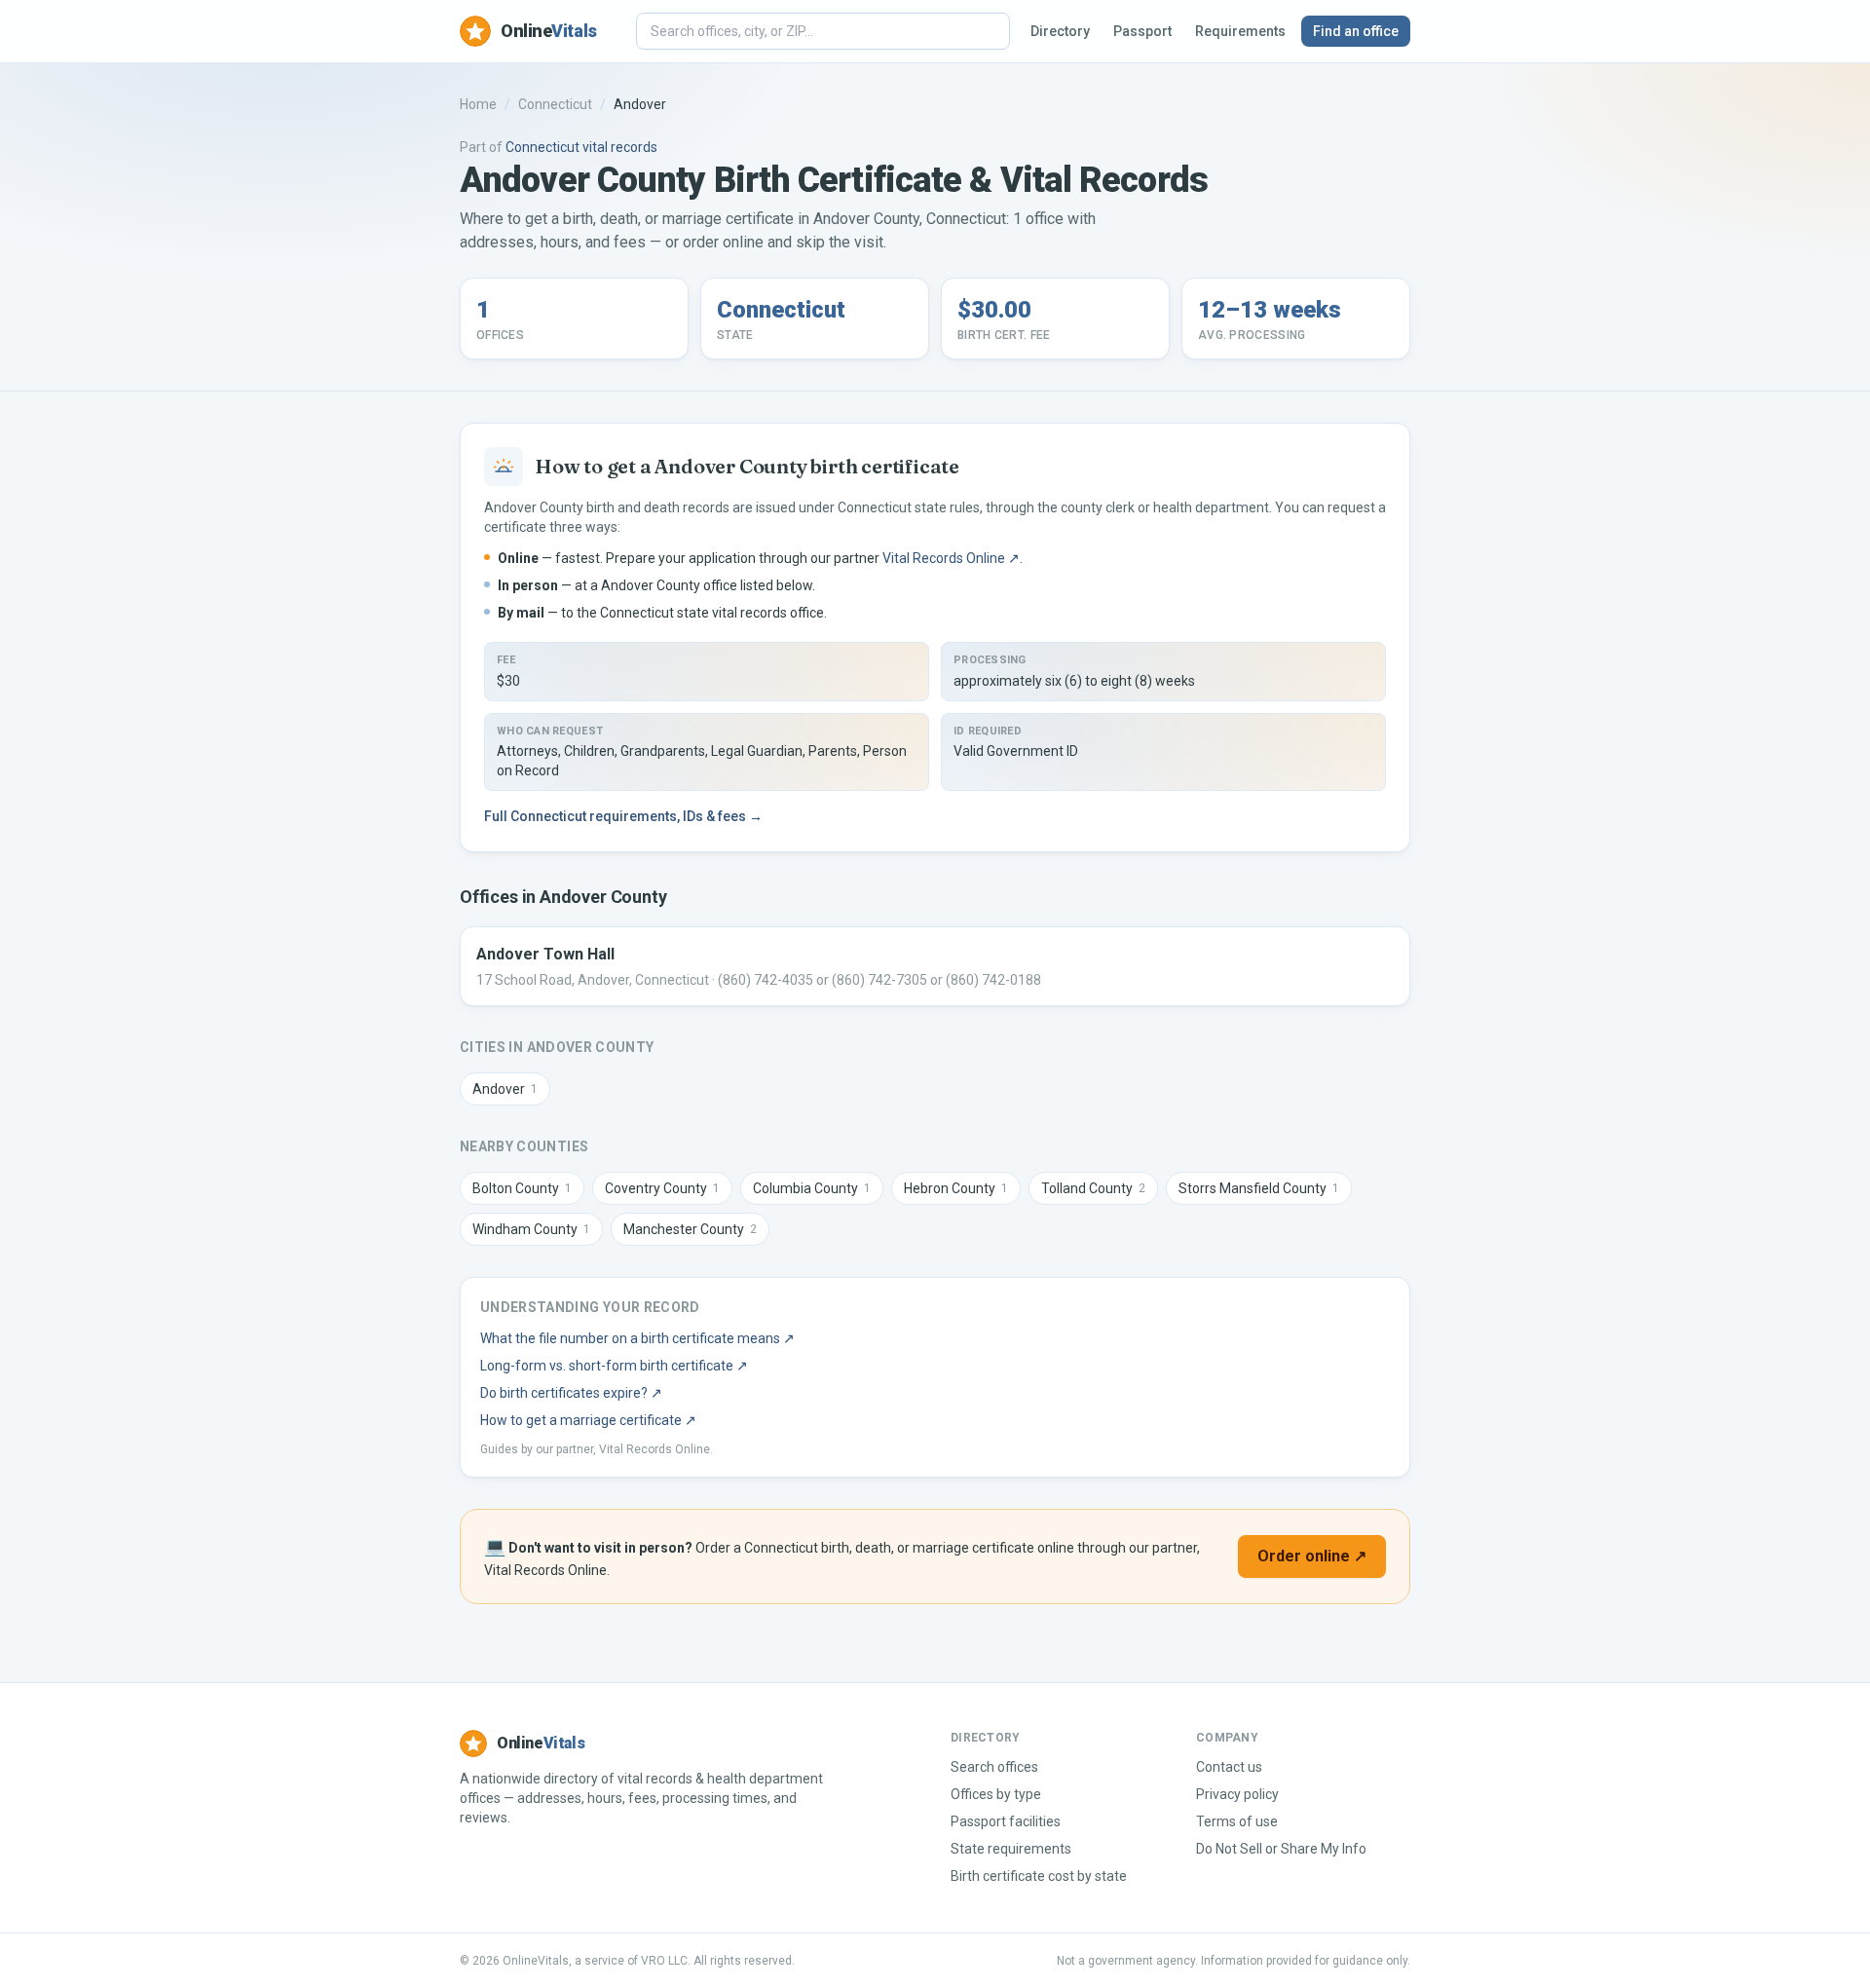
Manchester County (690, 1229)
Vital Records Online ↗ (951, 558)
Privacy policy (1237, 1794)
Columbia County (812, 1188)
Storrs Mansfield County (1259, 1188)
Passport (1142, 31)
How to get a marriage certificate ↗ (588, 1420)
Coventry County (662, 1188)
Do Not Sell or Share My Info (1281, 1849)
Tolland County (1093, 1188)
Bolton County (522, 1188)
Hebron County (956, 1188)
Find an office (1356, 31)
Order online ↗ (1312, 1556)
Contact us (1229, 1767)
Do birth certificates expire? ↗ (571, 1393)
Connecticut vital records (581, 147)
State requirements (1011, 1849)
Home (478, 104)
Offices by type (996, 1794)
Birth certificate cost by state (1039, 1876)
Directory (1060, 31)
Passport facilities (1006, 1821)
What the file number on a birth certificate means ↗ (637, 1338)
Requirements (1240, 31)
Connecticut (555, 104)
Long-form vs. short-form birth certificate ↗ (614, 1366)
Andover (505, 1089)
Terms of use (1237, 1821)
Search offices (994, 1767)
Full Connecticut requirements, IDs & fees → (623, 816)
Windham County (531, 1229)
